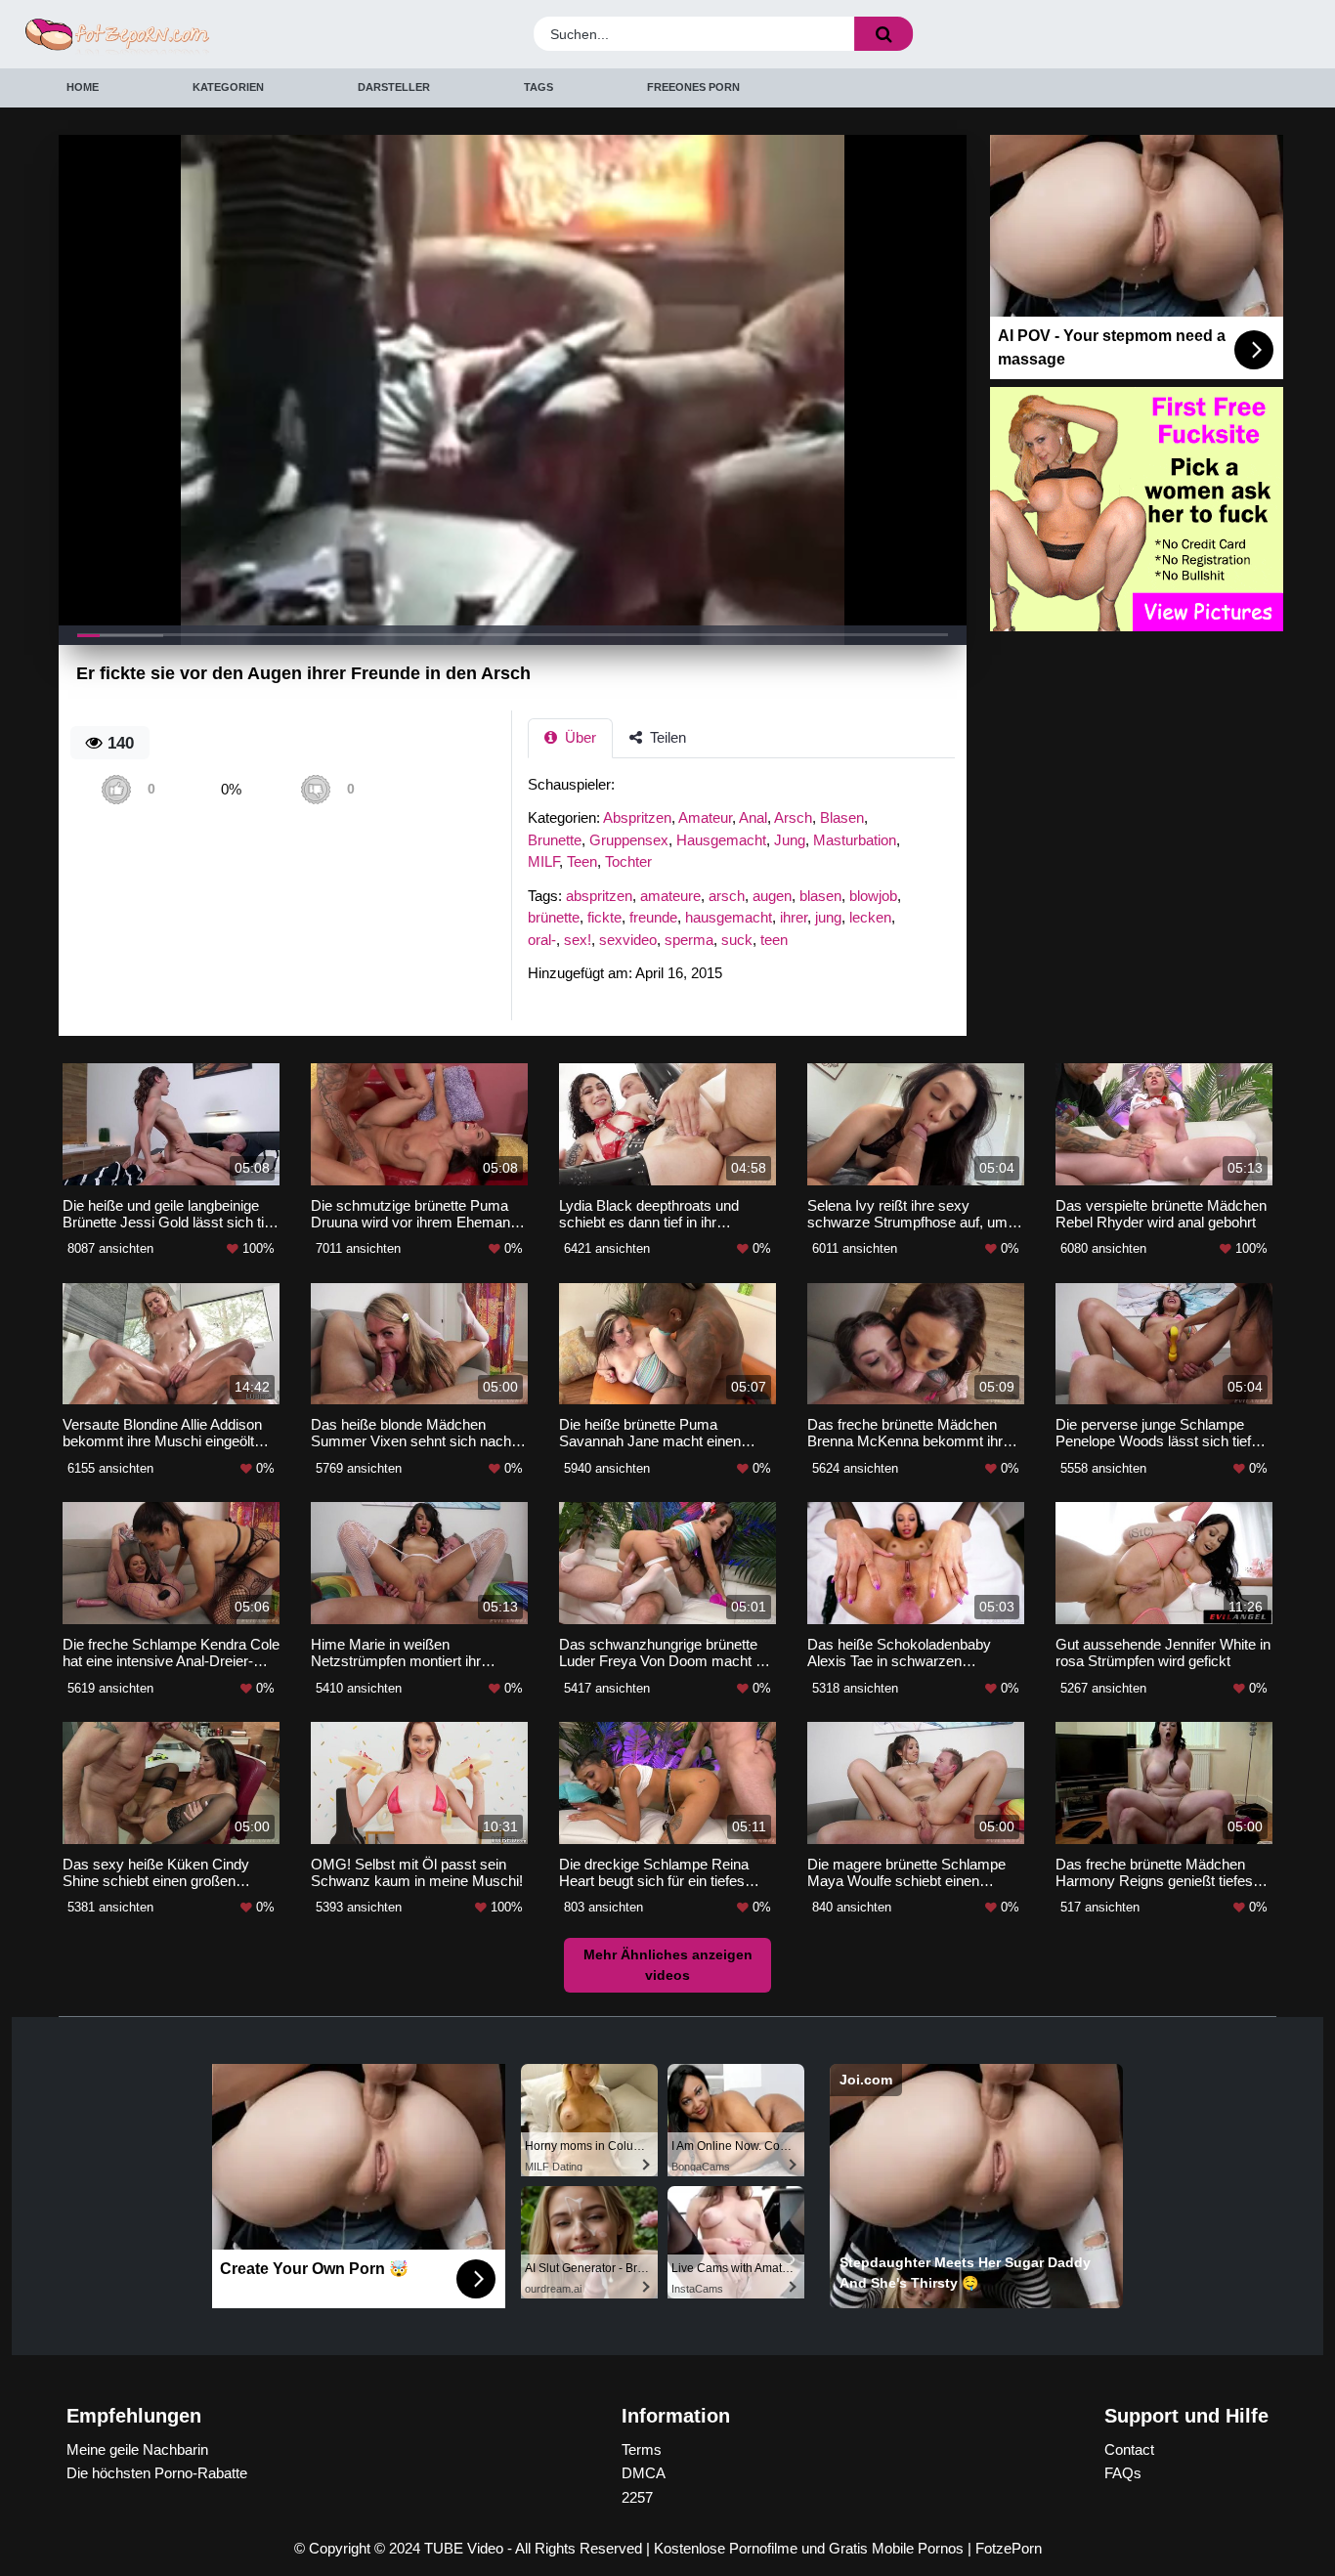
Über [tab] (579, 737)
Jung (790, 840)
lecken (870, 917)
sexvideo (628, 940)
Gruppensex (629, 840)
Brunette (555, 840)
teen (774, 940)
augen (772, 896)
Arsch (793, 817)
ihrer (794, 917)
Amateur (705, 817)
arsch (727, 896)
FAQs (1123, 2473)
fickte (604, 917)
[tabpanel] (747, 885)
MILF (543, 861)
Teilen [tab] (666, 737)
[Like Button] (116, 789)
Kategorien (228, 87)
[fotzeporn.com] (182, 35)
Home (83, 87)
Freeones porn (693, 87)
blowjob (873, 896)
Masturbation (855, 840)
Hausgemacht (721, 840)
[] (883, 34)
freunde (653, 917)
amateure (670, 896)
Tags (538, 87)
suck (737, 940)
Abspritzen (637, 817)
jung (828, 917)
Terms (642, 2449)
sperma (689, 940)
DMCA (644, 2473)
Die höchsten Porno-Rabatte (157, 2473)
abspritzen (599, 896)
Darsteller (394, 87)
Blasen (842, 817)
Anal (753, 817)
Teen (582, 861)
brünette (554, 917)
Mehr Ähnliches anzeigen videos (668, 1965)
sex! (578, 940)
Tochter (628, 861)
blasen (820, 896)
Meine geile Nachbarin (137, 2449)
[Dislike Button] (315, 789)
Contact (1129, 2449)
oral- (542, 940)
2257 (637, 2497)
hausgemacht (729, 917)
